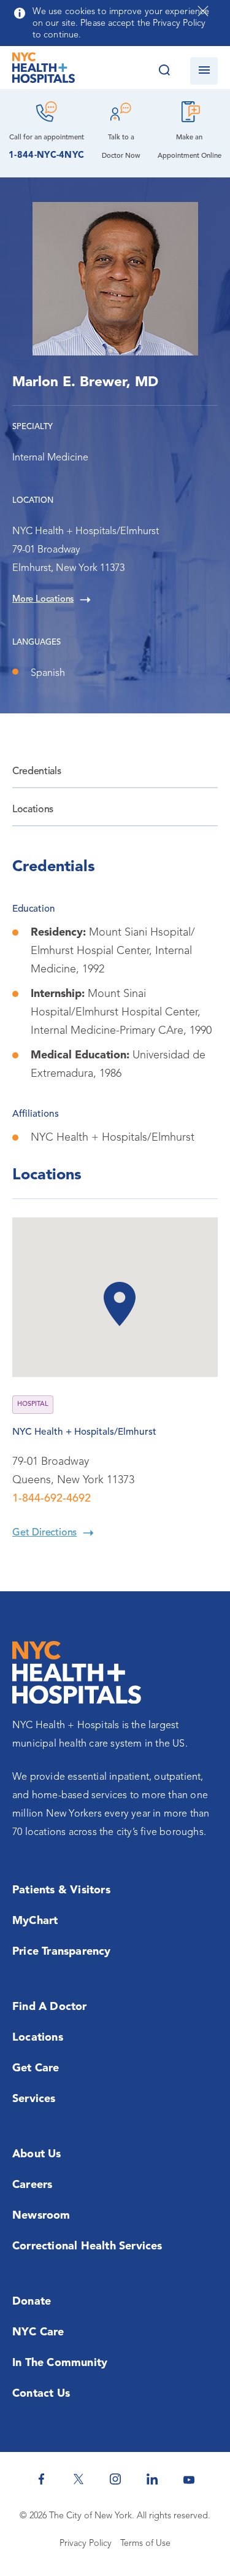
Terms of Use (145, 2544)
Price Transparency (62, 1952)
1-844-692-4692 (52, 1499)
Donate (32, 2302)
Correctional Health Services (87, 2246)
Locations (33, 810)
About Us (37, 2154)
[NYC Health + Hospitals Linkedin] (152, 2479)
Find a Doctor (50, 2007)
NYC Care (38, 2332)
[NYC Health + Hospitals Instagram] (115, 2479)
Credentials (36, 772)
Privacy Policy (86, 2544)
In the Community (60, 2363)
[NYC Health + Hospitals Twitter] (79, 2479)
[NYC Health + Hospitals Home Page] (44, 71)
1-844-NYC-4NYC (46, 156)
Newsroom (41, 2216)
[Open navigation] (204, 71)
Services (34, 2099)
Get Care (36, 2068)
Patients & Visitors (61, 1890)
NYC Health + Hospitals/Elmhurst (84, 1432)
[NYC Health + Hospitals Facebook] (42, 2479)
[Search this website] (164, 71)
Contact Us (41, 2394)
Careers (32, 2185)
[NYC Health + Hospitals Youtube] (189, 2479)
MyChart (35, 1921)
